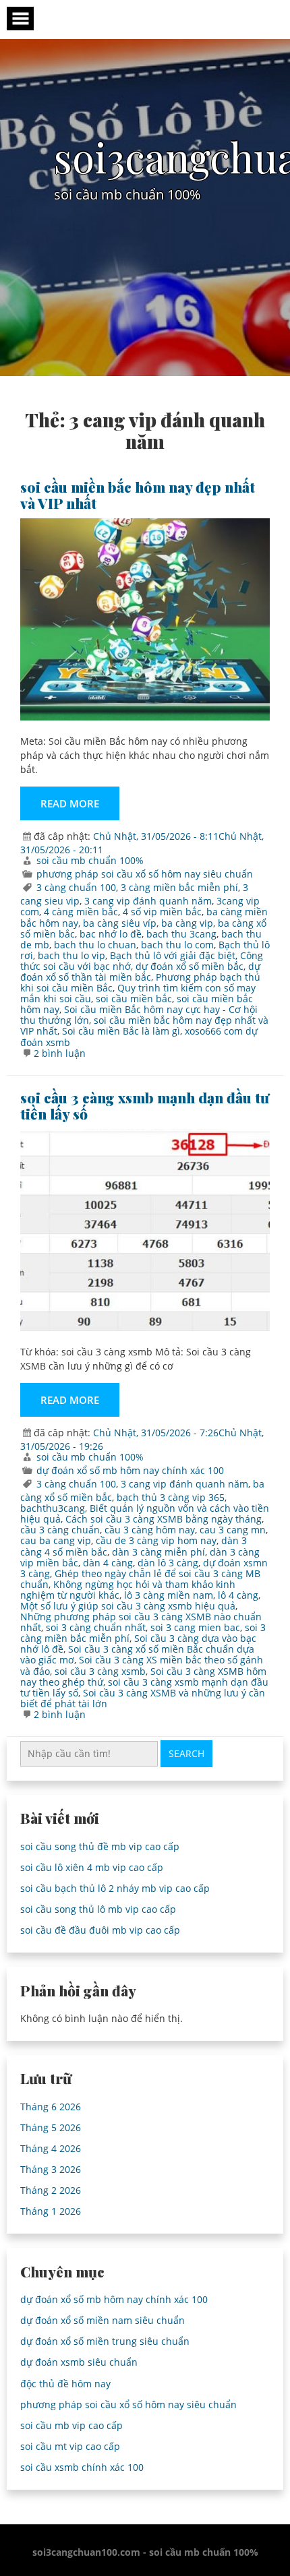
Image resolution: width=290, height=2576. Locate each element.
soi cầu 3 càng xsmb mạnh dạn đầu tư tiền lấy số (145, 1105)
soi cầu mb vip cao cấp (71, 2425)
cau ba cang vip (56, 1540)
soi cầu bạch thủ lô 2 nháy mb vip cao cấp (115, 1888)
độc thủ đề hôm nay (65, 2384)
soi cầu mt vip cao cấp (70, 2446)
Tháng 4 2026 (51, 2148)
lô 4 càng (238, 1595)
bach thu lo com (177, 945)
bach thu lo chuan (95, 945)
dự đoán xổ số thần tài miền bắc (140, 972)
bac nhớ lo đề (111, 934)
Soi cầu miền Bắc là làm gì (121, 1031)
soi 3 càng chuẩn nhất (96, 1627)
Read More (70, 803)
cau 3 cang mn (233, 1530)
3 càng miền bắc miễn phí (179, 887)
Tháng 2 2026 (51, 2190)
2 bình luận (60, 1053)
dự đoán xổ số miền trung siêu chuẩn (105, 2341)
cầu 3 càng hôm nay (150, 1530)
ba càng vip (187, 923)
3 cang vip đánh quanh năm (148, 901)
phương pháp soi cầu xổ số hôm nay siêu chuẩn (145, 874)
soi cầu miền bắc (134, 999)
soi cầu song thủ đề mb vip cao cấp (100, 1846)
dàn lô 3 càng (168, 1563)
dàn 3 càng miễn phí (158, 1552)
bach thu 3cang (181, 934)
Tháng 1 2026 (51, 2211)
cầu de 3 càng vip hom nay (156, 1540)
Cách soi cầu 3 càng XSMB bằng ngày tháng (164, 1519)
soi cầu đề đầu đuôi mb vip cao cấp (100, 1930)
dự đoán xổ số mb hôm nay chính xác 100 (130, 1470)
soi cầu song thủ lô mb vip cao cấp (98, 1909)
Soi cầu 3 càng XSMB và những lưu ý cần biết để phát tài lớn (143, 1698)
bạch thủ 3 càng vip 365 (171, 1497)
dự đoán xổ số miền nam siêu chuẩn (103, 2320)
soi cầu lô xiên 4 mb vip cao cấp (92, 1867)
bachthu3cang (53, 1508)
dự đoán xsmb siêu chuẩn (79, 2362)
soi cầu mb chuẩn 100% (90, 860)
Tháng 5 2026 (51, 2127)
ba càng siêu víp (120, 923)
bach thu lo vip (71, 955)
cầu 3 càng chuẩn (60, 1530)
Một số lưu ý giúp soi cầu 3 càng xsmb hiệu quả (128, 1606)
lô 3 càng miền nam (169, 1595)
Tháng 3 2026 (51, 2169)
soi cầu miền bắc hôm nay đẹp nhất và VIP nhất (138, 495)
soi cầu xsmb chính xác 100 (82, 2467)
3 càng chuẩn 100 (76, 887)
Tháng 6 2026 (51, 2107)
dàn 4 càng (108, 1563)
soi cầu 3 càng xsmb (100, 1671)
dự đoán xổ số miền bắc (190, 966)
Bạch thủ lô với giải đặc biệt (173, 955)
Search (186, 1753)
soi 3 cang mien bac (195, 1627)
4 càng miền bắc (81, 912)
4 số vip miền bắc (162, 912)
